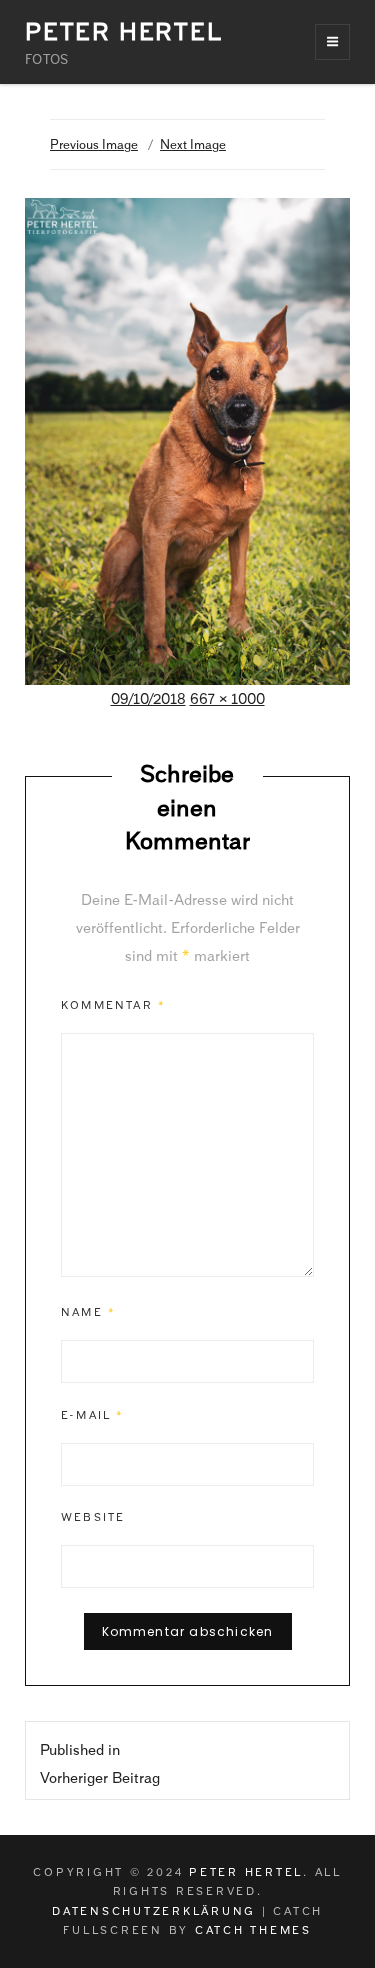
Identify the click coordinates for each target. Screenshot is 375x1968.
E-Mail (93, 1415)
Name (88, 1312)
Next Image (193, 144)
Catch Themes (253, 1930)
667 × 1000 (227, 699)
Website (93, 1517)
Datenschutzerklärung (154, 1911)
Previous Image (94, 144)
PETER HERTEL (124, 31)
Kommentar (113, 1005)
